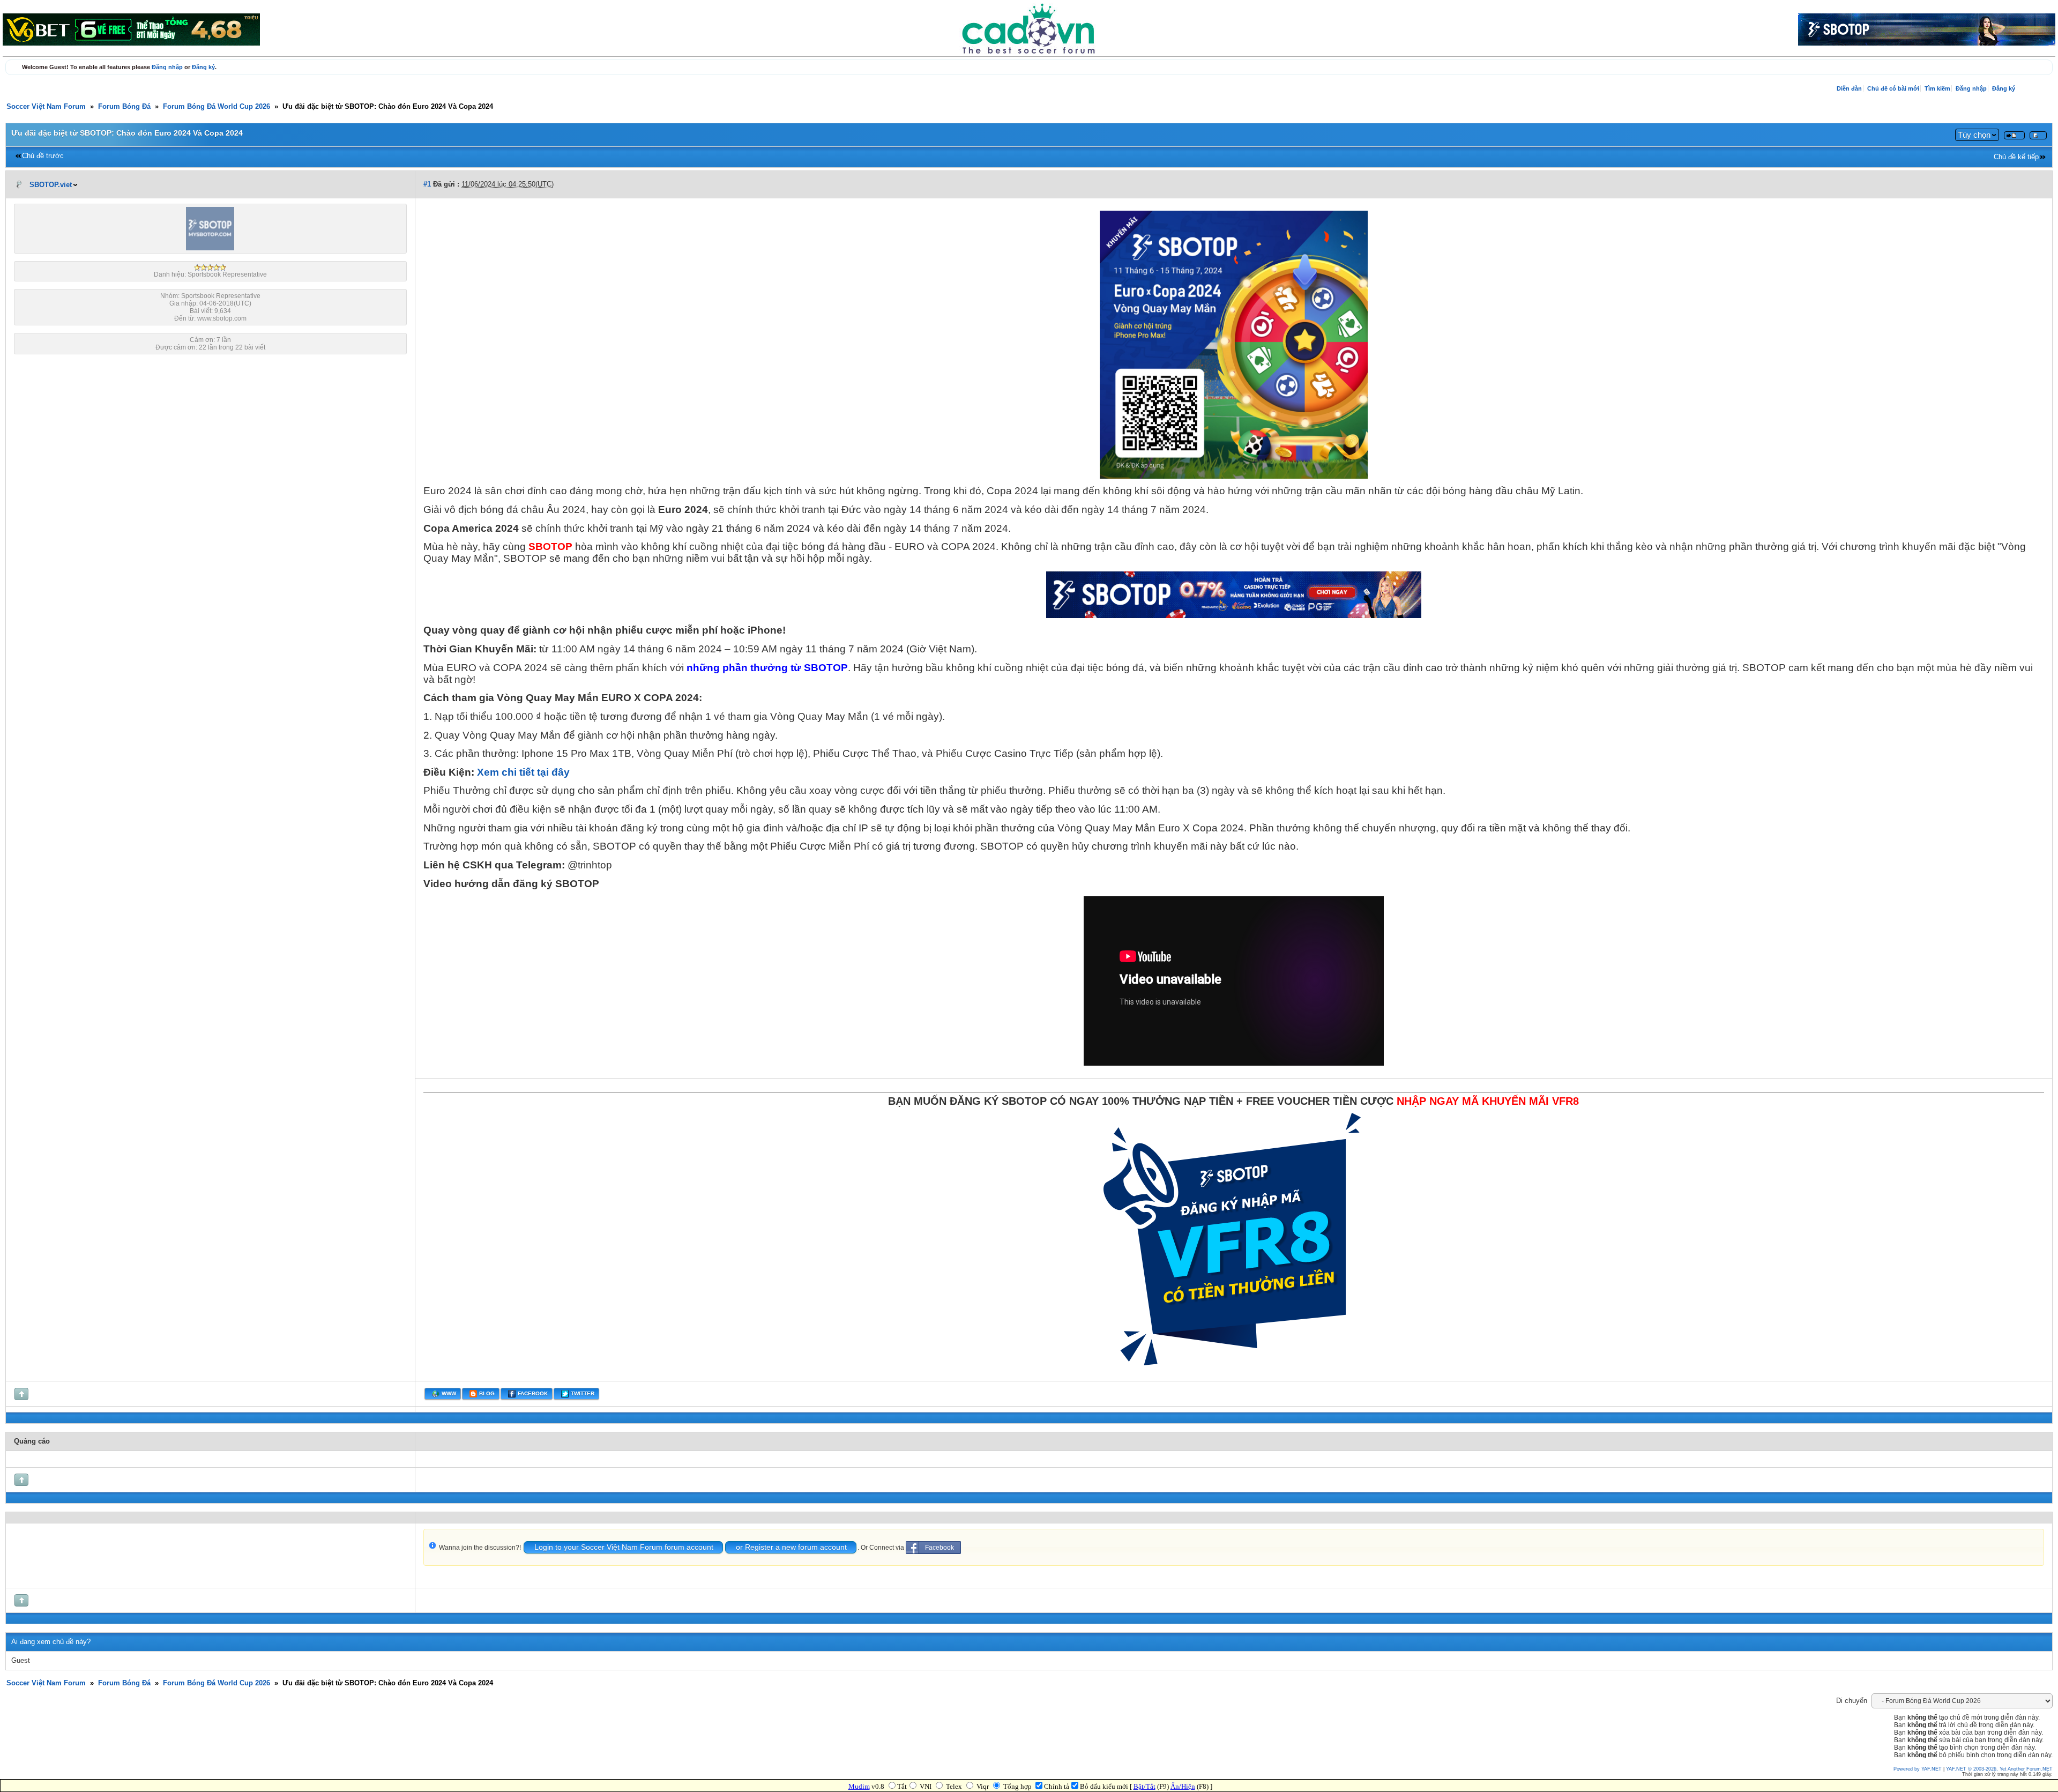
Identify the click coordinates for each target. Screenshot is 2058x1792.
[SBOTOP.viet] (210, 248)
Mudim (859, 1786)
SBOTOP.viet (51, 185)
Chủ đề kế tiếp (2016, 157)
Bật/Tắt (1144, 1786)
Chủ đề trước (43, 156)
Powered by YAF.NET (1918, 1769)
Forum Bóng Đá (124, 107)
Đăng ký (203, 67)
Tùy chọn (1974, 135)
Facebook (939, 1548)
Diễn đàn (1849, 88)
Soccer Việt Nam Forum (46, 107)
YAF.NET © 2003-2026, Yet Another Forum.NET (1999, 1769)
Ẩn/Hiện (1183, 1786)
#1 (427, 184)
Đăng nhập (167, 67)
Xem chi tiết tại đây (523, 772)
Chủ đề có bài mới (1893, 88)
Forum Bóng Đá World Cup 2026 (217, 107)
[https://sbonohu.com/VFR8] (1234, 1372)
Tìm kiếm (1937, 88)
